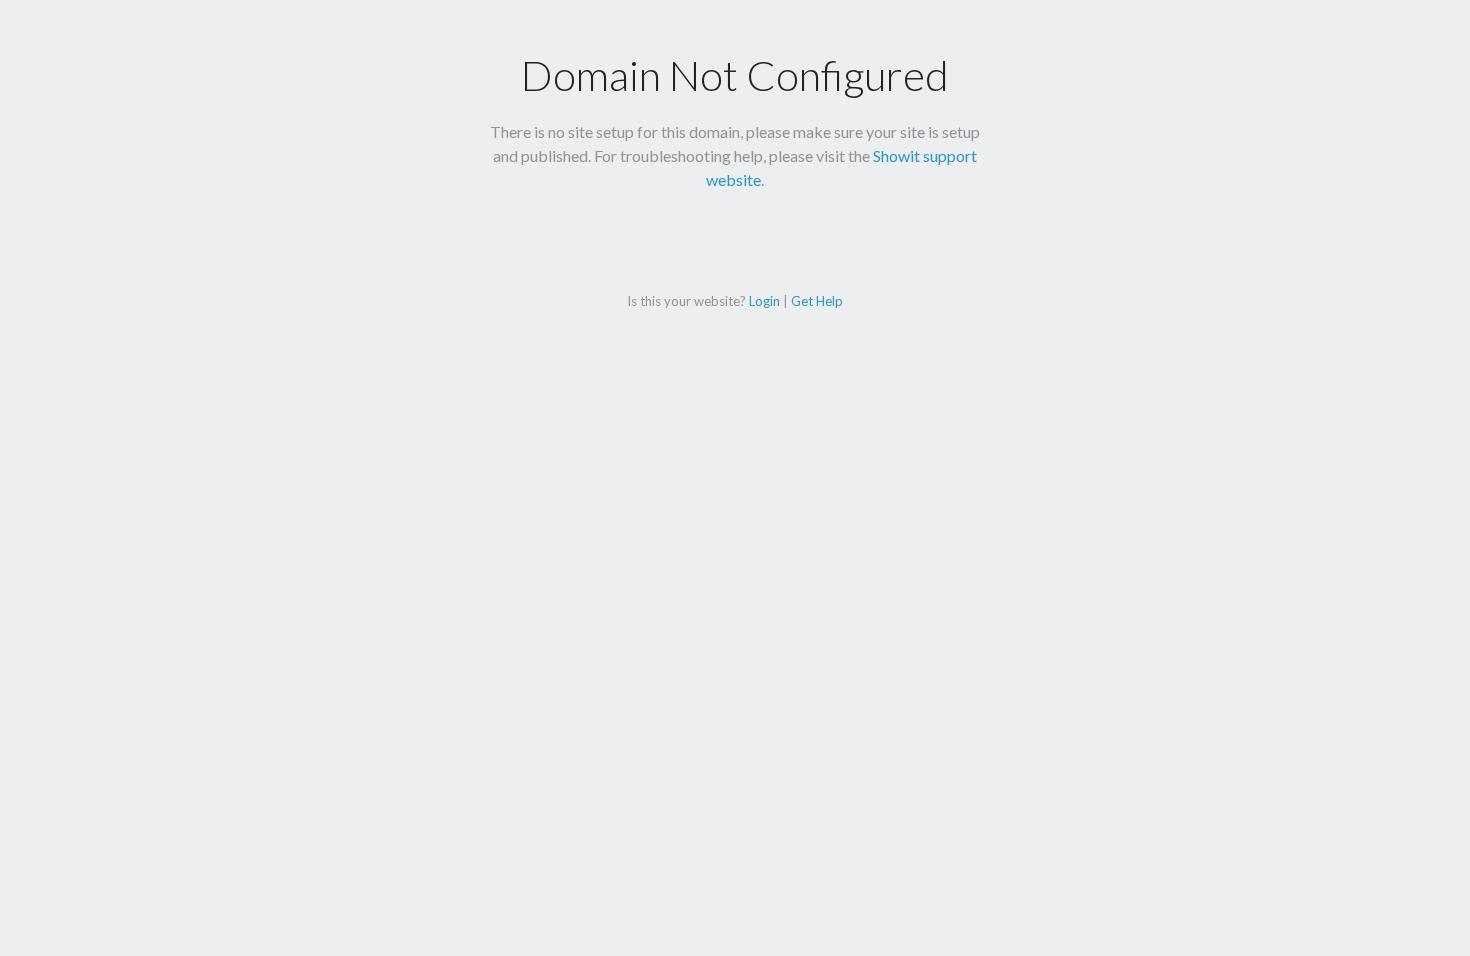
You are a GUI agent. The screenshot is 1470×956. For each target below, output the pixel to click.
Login (764, 301)
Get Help (817, 301)
